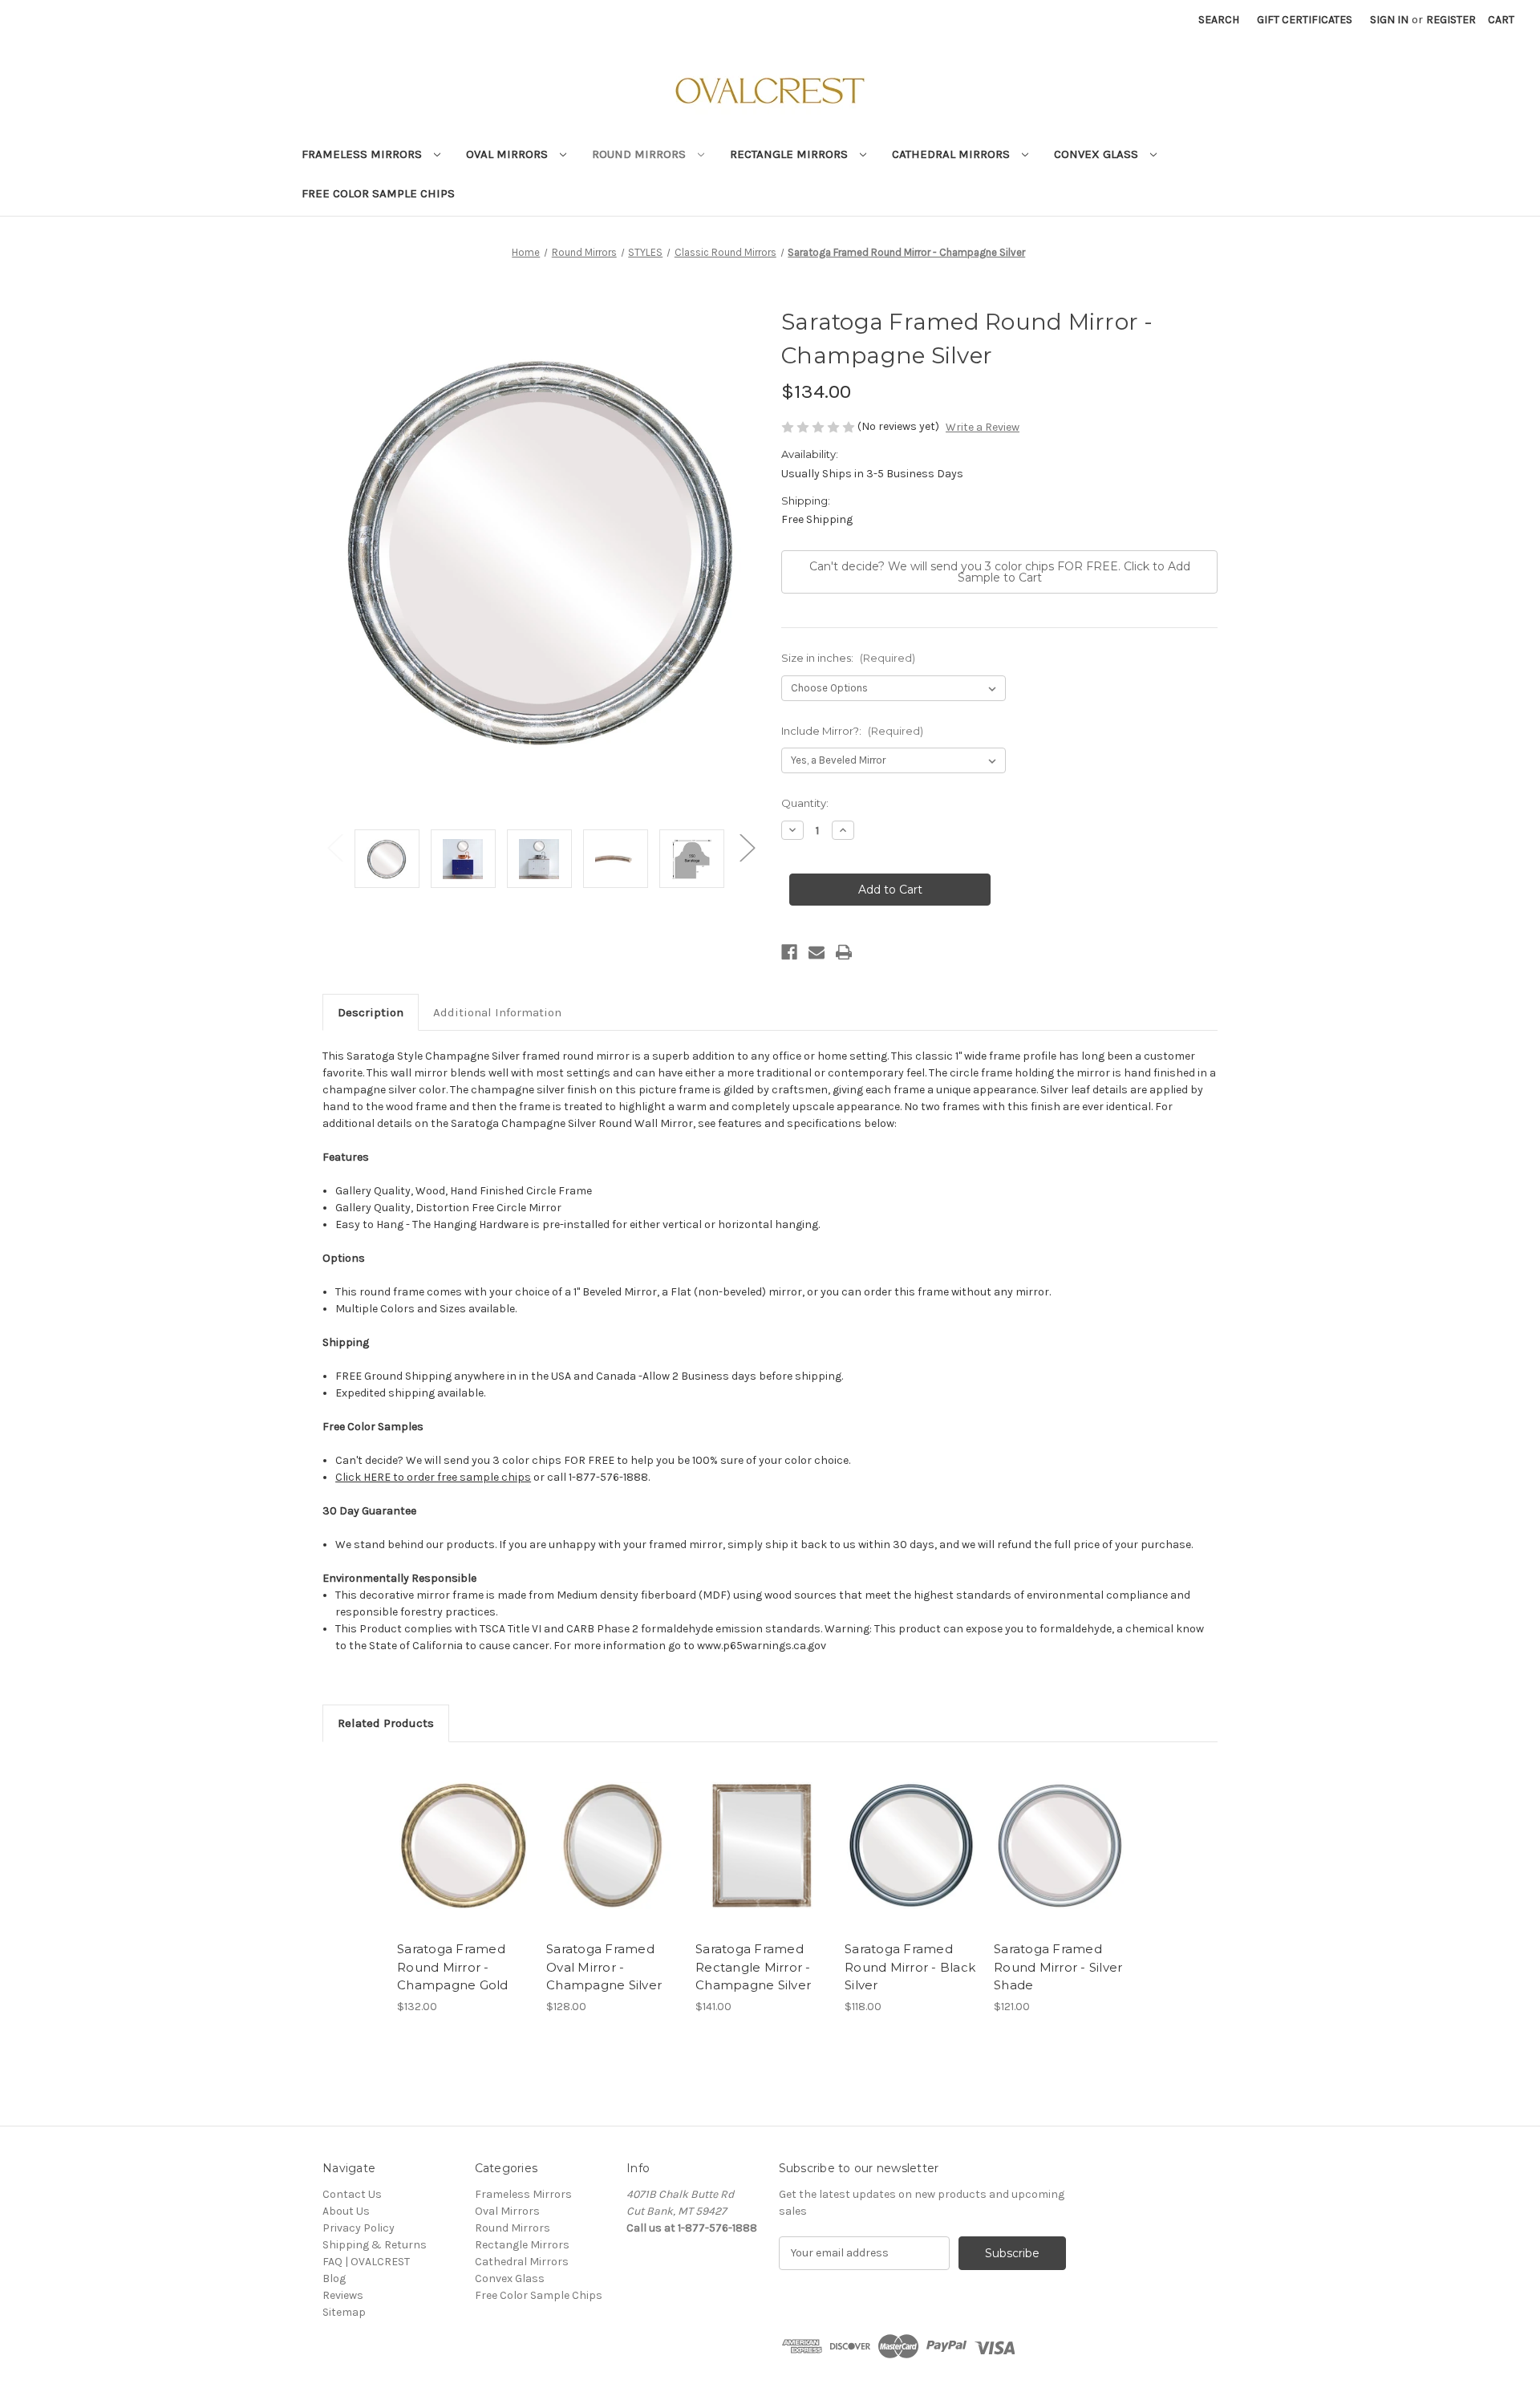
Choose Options (464, 1845)
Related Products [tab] (386, 1723)
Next (747, 847)
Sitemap (344, 2312)
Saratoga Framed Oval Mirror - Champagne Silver (604, 1967)
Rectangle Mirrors (790, 154)
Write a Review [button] (983, 427)
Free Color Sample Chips (378, 193)
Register (1451, 20)
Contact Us (352, 2194)
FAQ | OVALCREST (366, 2262)
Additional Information (497, 1012)
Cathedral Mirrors (952, 154)
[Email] (817, 952)
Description (371, 1012)
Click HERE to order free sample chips (433, 1477)
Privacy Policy (359, 2228)
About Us (346, 2211)
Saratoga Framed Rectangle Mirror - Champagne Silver (753, 1967)
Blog (334, 2278)
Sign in (1389, 20)
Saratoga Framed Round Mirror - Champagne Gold (453, 1967)
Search (1219, 20)
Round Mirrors (640, 154)
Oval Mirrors (509, 154)
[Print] (844, 952)
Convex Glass (1098, 154)
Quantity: (805, 803)
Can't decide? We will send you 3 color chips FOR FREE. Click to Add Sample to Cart (1000, 572)
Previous (334, 847)
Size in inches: (848, 658)
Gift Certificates (1305, 20)
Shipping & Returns (375, 2245)
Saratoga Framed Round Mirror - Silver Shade (1058, 1967)
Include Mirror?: (852, 731)
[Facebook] (789, 952)
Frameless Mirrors (363, 154)
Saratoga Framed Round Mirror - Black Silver (910, 1967)
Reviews (343, 2295)
